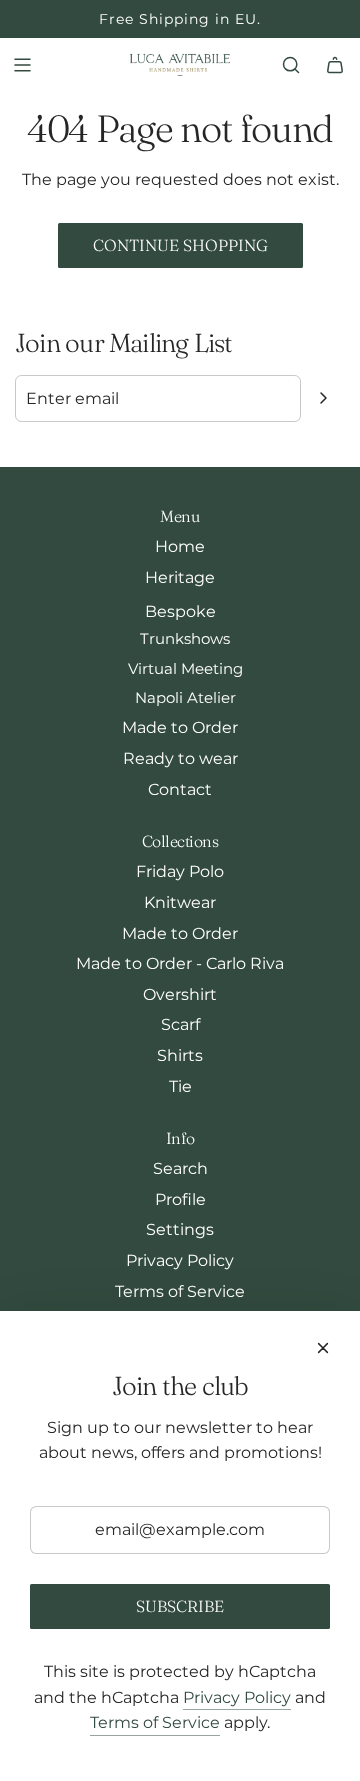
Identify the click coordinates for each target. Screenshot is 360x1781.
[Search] (291, 65)
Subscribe (180, 1606)
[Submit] (323, 398)
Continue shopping (180, 245)
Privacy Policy (237, 1697)
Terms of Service (155, 1722)
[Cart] (335, 65)
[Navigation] (22, 65)
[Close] (323, 1348)
